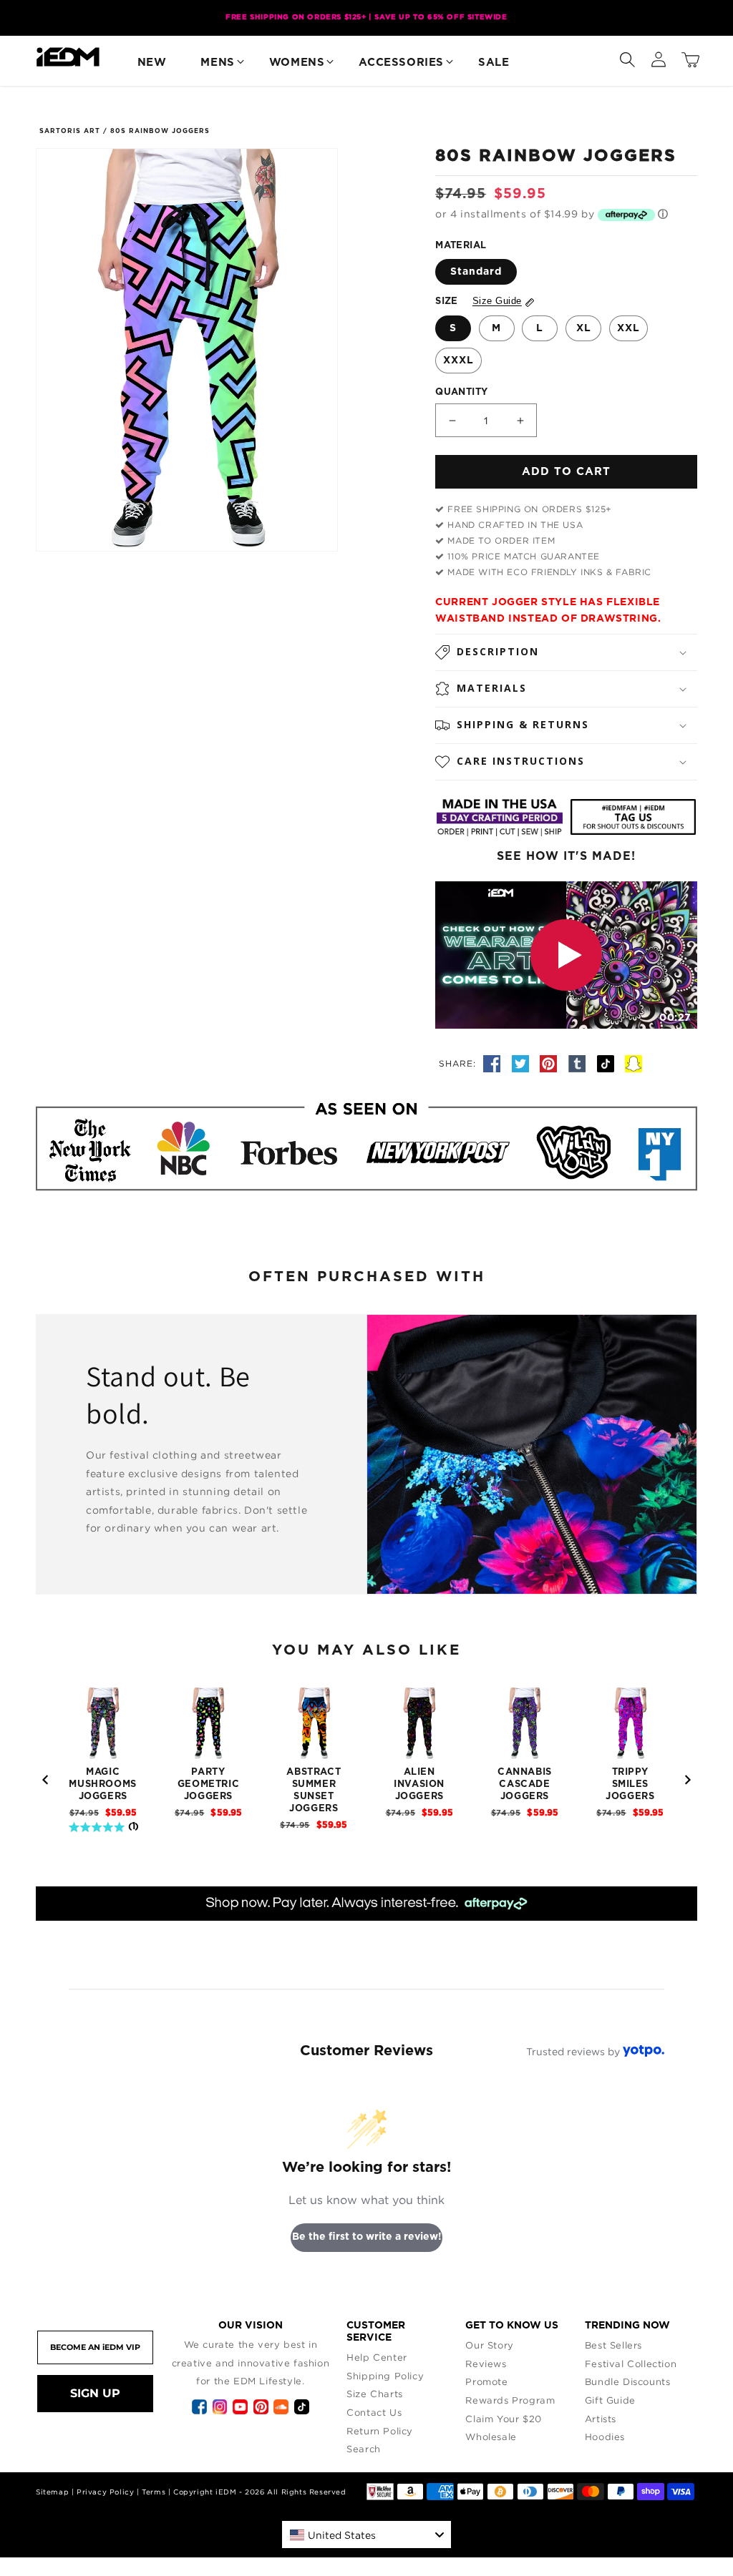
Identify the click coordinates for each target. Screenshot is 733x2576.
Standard (476, 272)
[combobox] (366, 2535)
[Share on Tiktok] (608, 1063)
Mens (217, 63)
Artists (601, 2419)
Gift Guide (610, 2400)
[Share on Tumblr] (579, 1063)
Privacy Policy (105, 2492)
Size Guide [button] (497, 301)
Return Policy (380, 2431)
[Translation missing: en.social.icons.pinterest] (550, 1063)
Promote (486, 2381)
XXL (628, 328)
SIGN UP (95, 2393)
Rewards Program (510, 2400)
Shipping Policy (385, 2376)
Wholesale (491, 2437)
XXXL (458, 361)
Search (364, 2449)
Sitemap (52, 2492)
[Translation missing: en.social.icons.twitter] (523, 1063)
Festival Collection (631, 2364)
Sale (494, 63)
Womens (297, 63)
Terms (154, 2492)
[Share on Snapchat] (634, 1063)
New (152, 63)
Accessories (401, 63)
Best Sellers (613, 2345)
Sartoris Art (70, 131)
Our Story (489, 2345)
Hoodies (605, 2437)
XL (584, 328)
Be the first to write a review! (367, 2237)
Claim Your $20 (503, 2419)
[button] (627, 57)
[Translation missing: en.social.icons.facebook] (494, 1063)
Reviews (486, 2364)
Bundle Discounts (628, 2381)
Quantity (461, 392)
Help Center (377, 2357)
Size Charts (375, 2394)
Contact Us (374, 2412)
